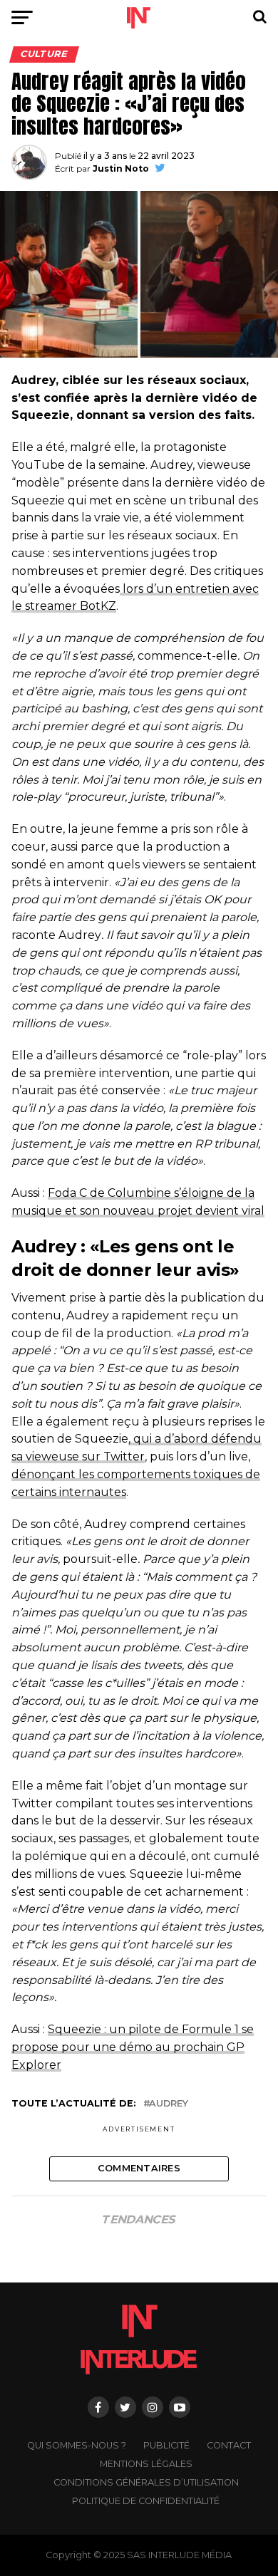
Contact (229, 2445)
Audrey (169, 2104)
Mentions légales (146, 2464)
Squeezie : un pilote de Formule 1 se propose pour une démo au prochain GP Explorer (133, 2047)
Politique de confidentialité (146, 2501)
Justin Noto (121, 168)
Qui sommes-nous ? (77, 2445)
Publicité (166, 2445)
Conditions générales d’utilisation (146, 2482)
